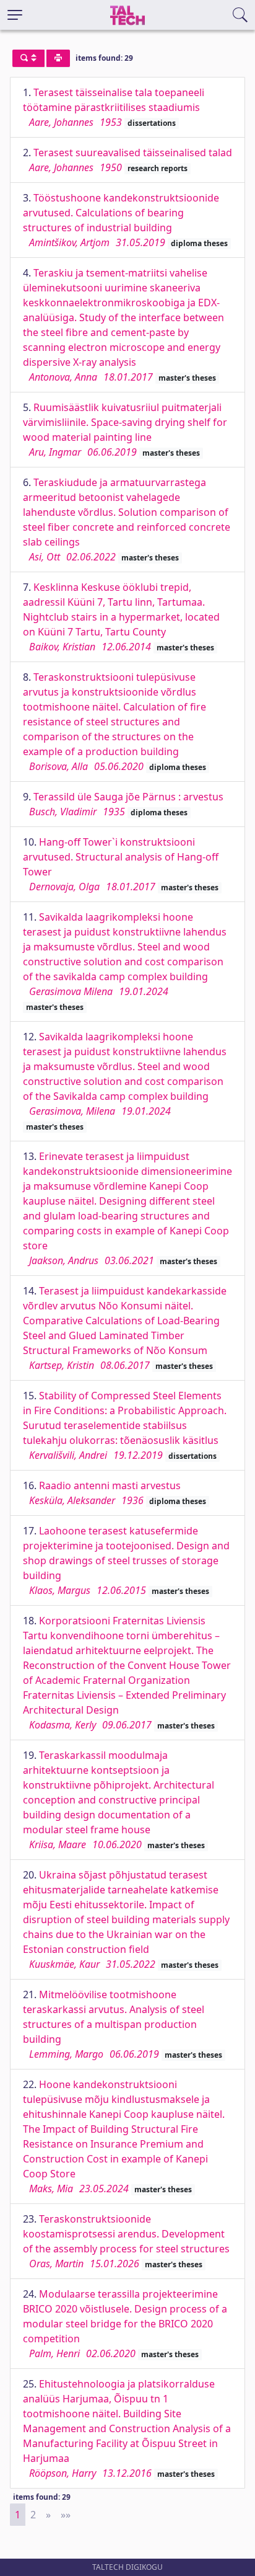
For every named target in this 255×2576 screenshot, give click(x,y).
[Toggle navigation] (15, 15)
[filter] (28, 58)
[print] (58, 58)
